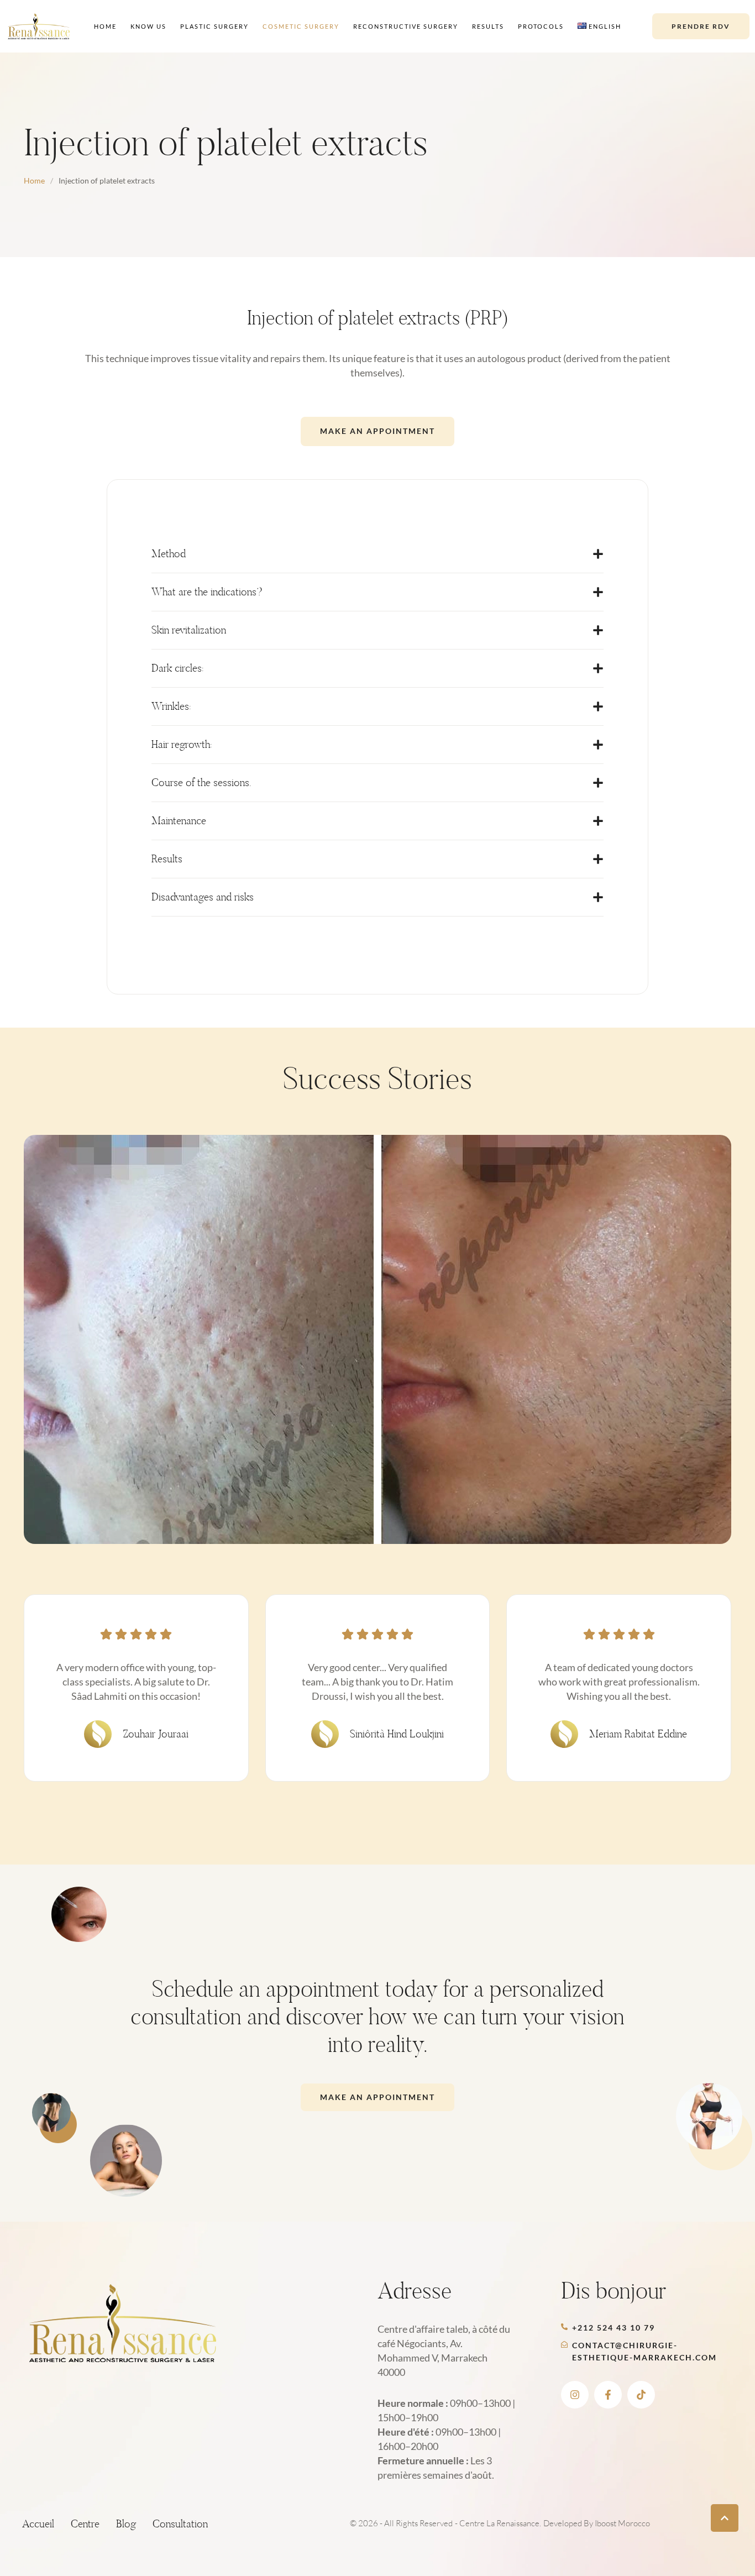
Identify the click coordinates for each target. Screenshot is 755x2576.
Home (105, 26)
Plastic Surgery (214, 26)
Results (488, 26)
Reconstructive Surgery (406, 26)
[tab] (377, 554)
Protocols (541, 26)
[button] (701, 26)
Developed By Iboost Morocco (597, 2523)
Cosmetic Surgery (301, 26)
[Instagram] (575, 2395)
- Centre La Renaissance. (498, 2523)
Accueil (38, 2524)
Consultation (180, 2524)
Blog (126, 2524)
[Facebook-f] (608, 2395)
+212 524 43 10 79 (614, 2328)
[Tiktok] (641, 2395)
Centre (85, 2524)
